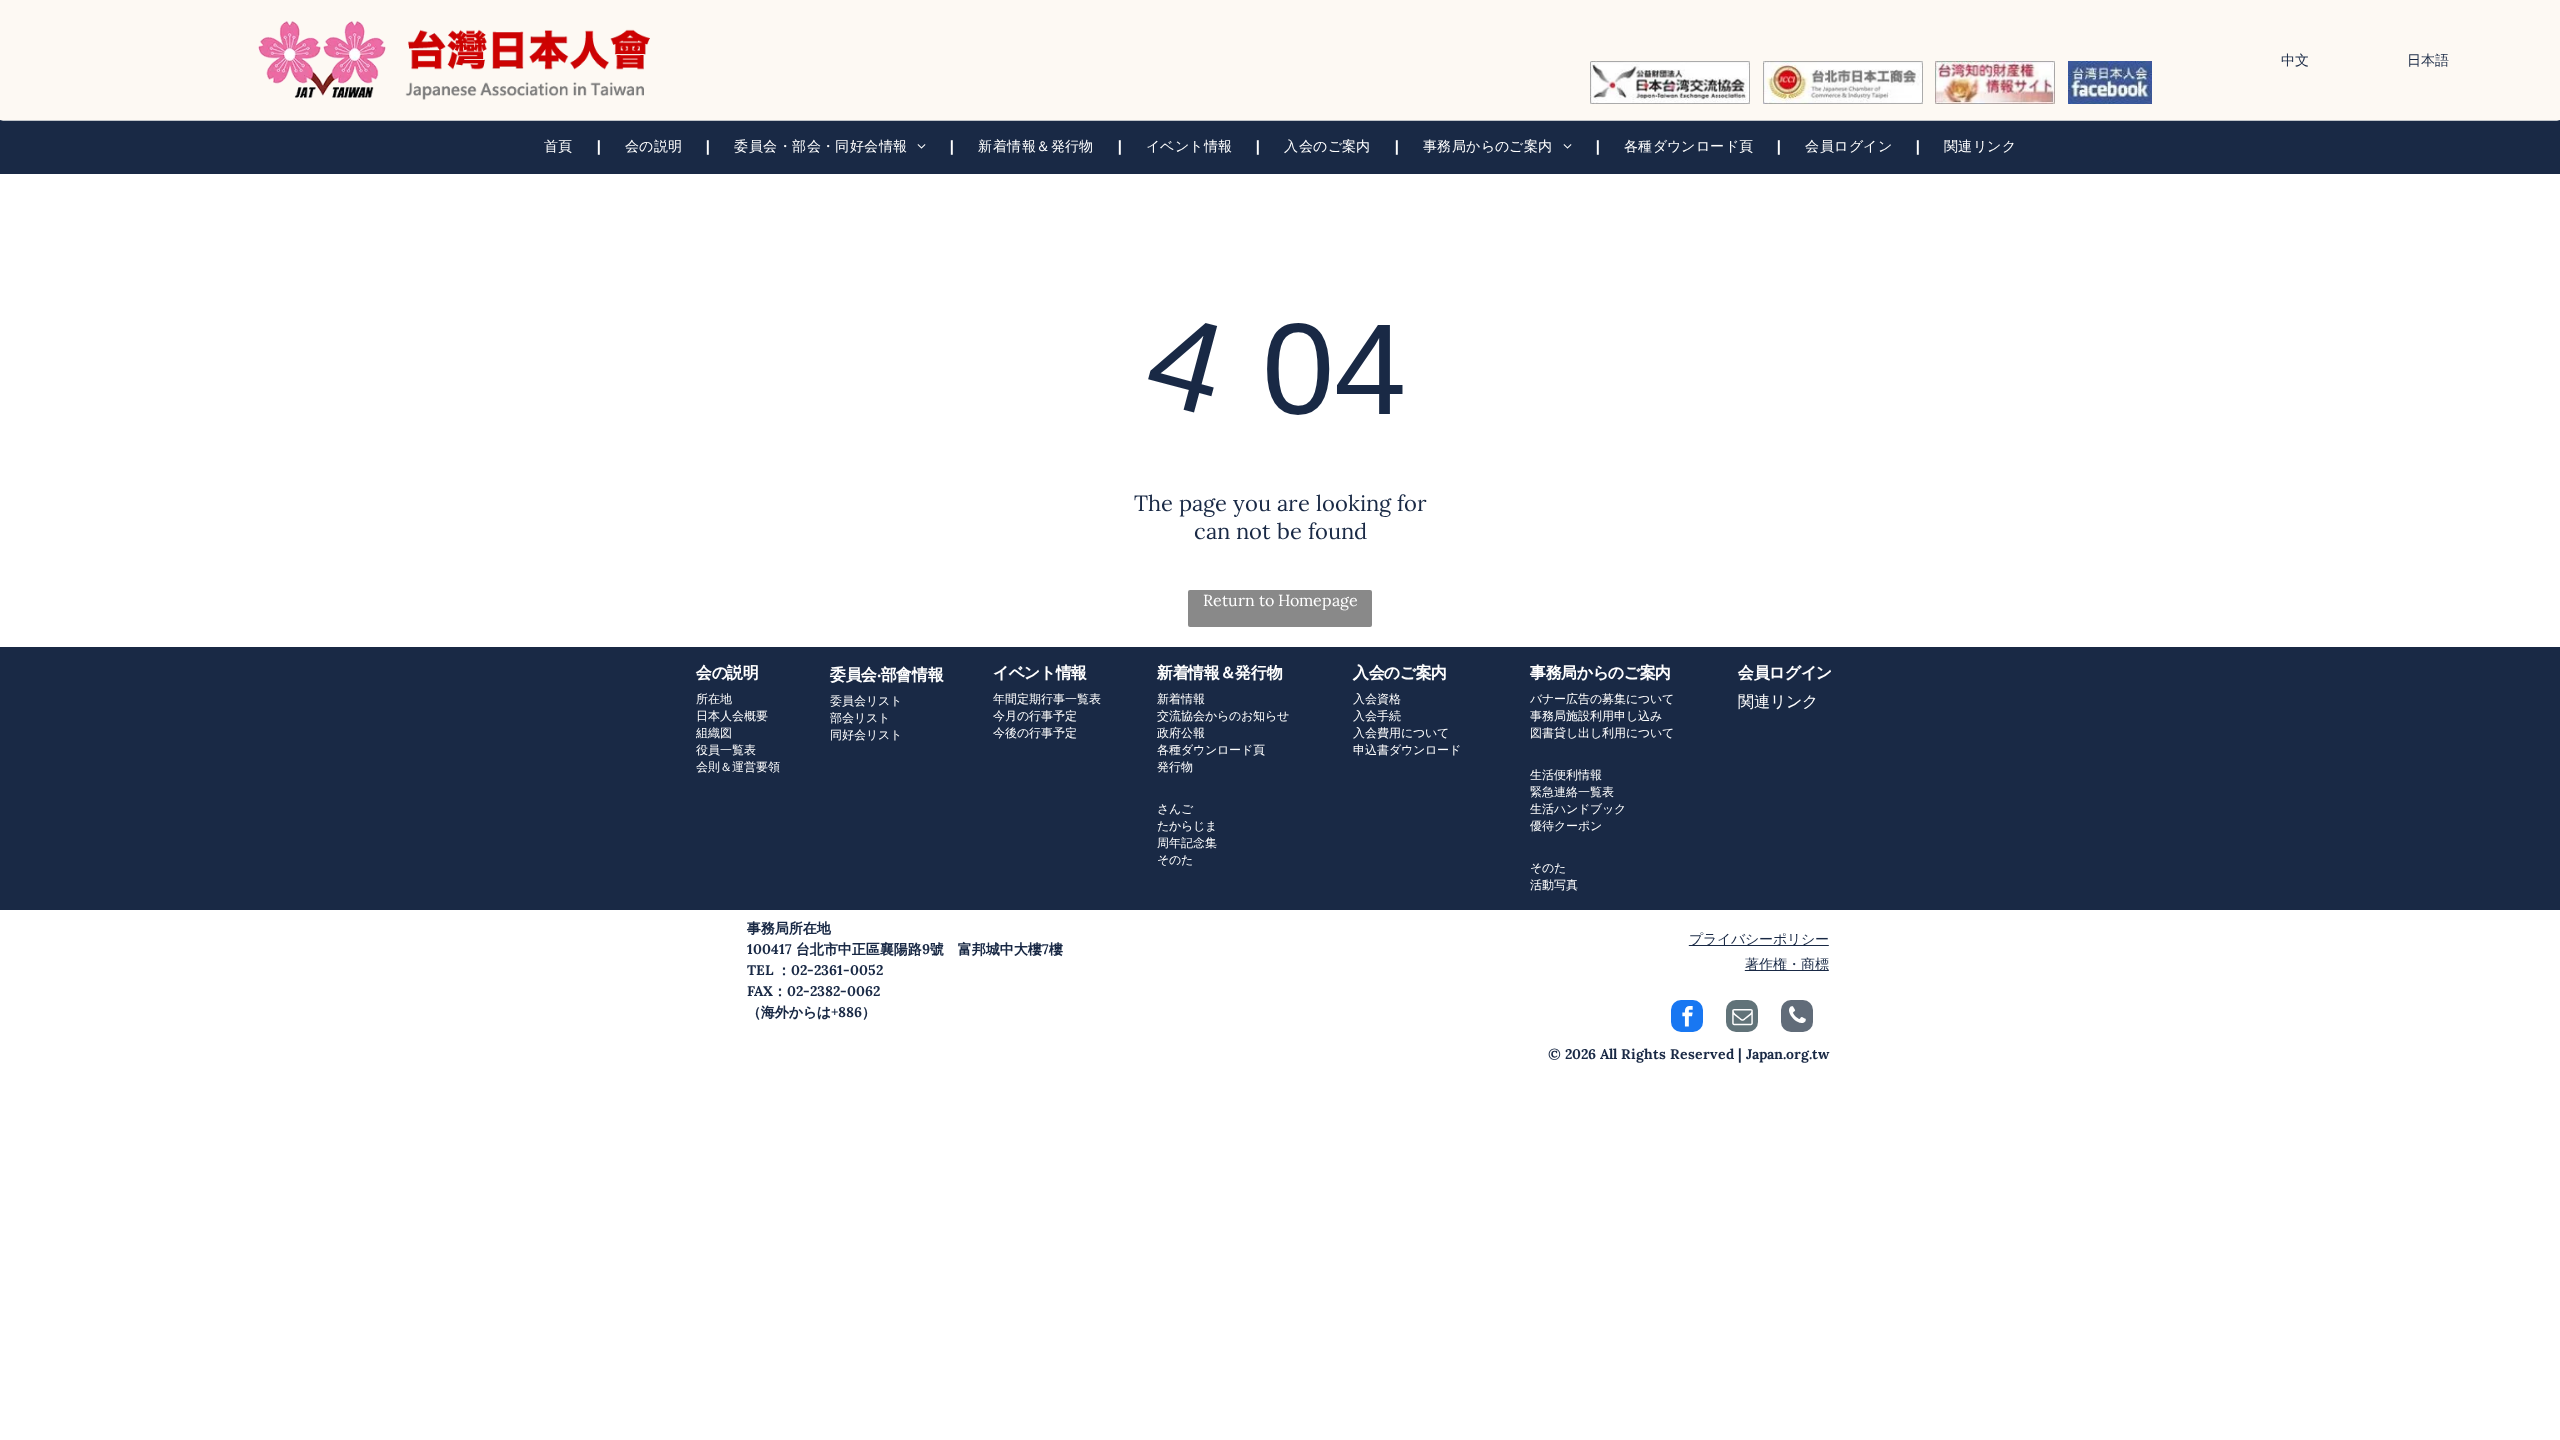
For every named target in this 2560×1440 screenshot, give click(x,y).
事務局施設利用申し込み (1596, 715)
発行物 (1175, 766)
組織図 (714, 732)
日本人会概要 (732, 715)
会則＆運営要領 (738, 766)
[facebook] (1687, 1018)
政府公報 (1181, 732)
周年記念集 (1187, 842)
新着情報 (1181, 698)
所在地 (714, 698)
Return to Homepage (1280, 600)
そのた (1175, 859)
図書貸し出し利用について (1602, 732)
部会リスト (860, 717)
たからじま (1187, 825)
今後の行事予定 (1035, 732)
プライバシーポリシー (1759, 939)
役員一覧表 (726, 749)
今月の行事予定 (1035, 715)
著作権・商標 (1787, 964)
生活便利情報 (1566, 774)
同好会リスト (866, 734)
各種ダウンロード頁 (1211, 749)
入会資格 (1377, 698)
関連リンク (1778, 701)
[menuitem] (560, 146)
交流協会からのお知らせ (1223, 715)
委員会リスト (866, 700)
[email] (1742, 1018)
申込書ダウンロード (1407, 749)
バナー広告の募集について (1602, 698)
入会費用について (1401, 732)
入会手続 (1377, 715)
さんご (1175, 808)
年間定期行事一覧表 (1047, 698)
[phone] (1797, 1018)
